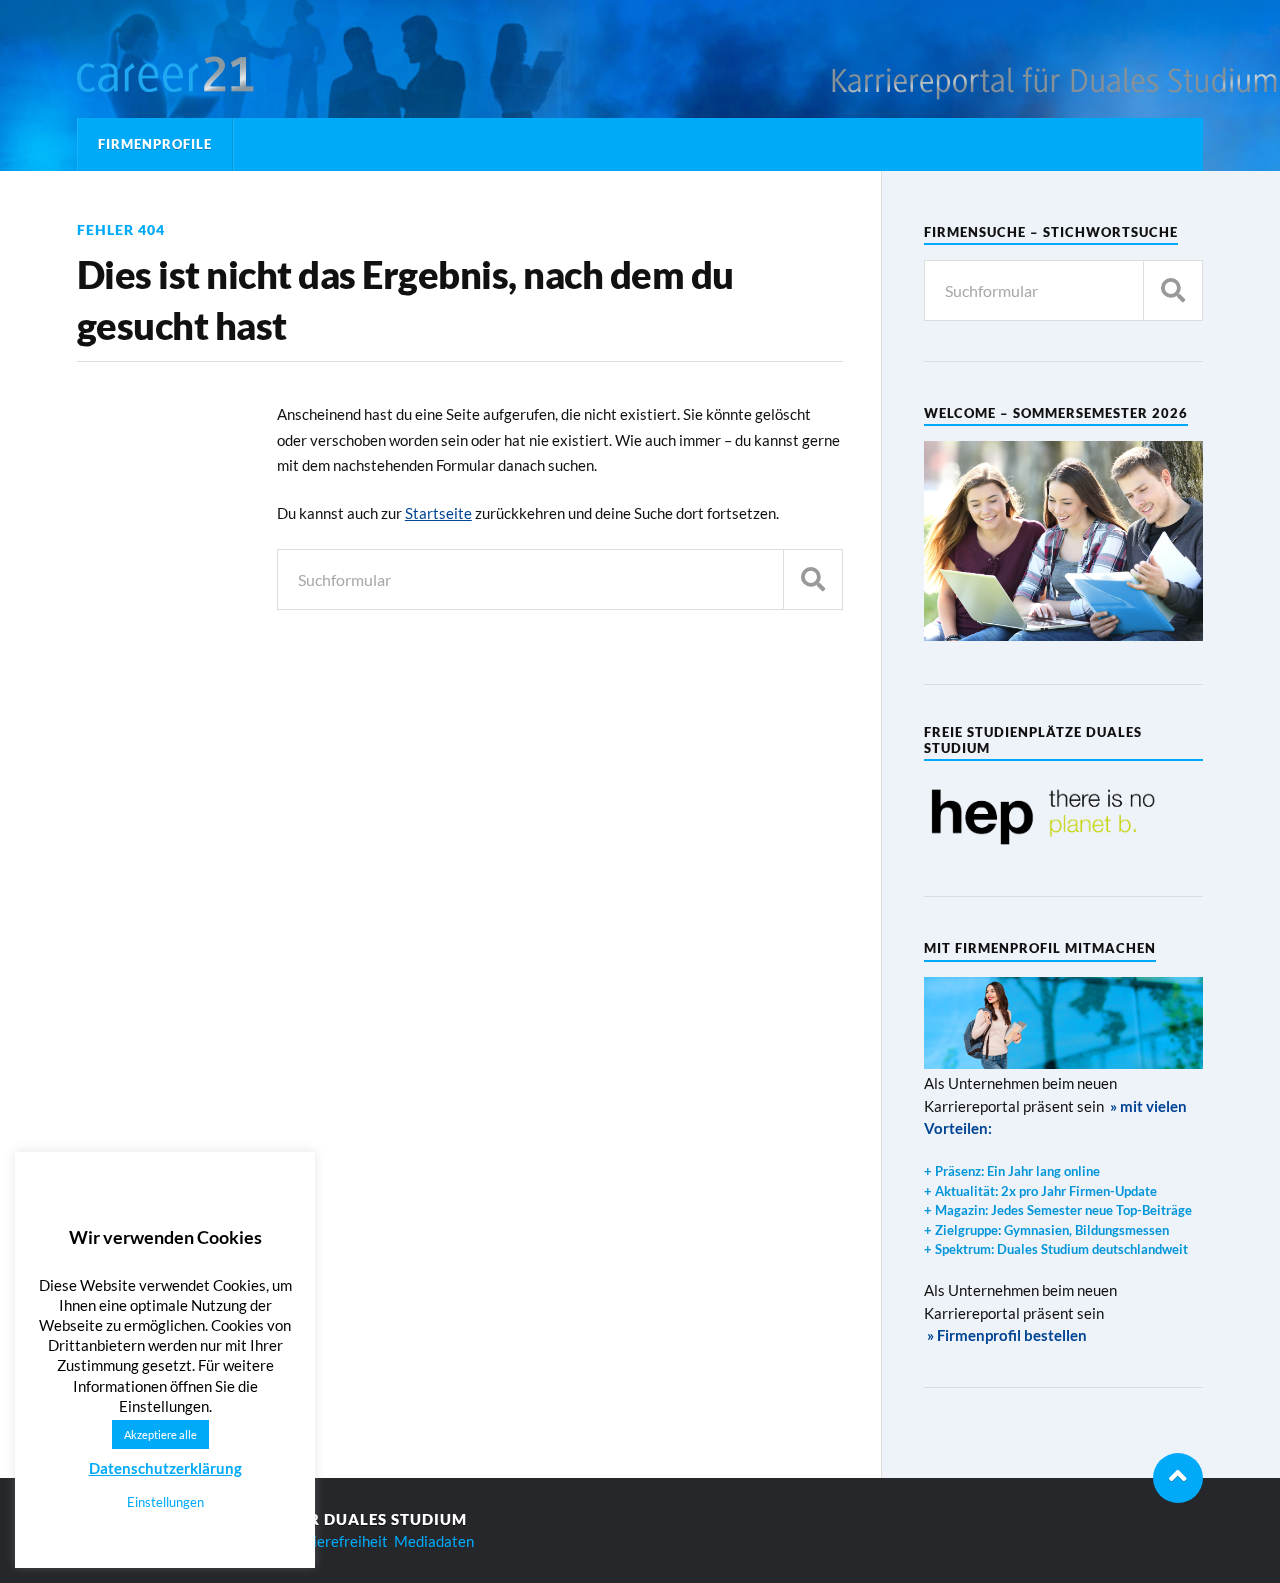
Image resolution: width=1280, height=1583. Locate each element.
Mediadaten (434, 1541)
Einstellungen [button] (165, 1502)
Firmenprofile (155, 144)
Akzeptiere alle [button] (160, 1434)
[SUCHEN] (813, 579)
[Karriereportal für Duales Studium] (202, 75)
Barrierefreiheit (335, 1541)
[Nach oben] (1178, 1478)
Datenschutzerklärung (165, 1468)
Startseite (438, 513)
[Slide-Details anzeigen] (1044, 816)
